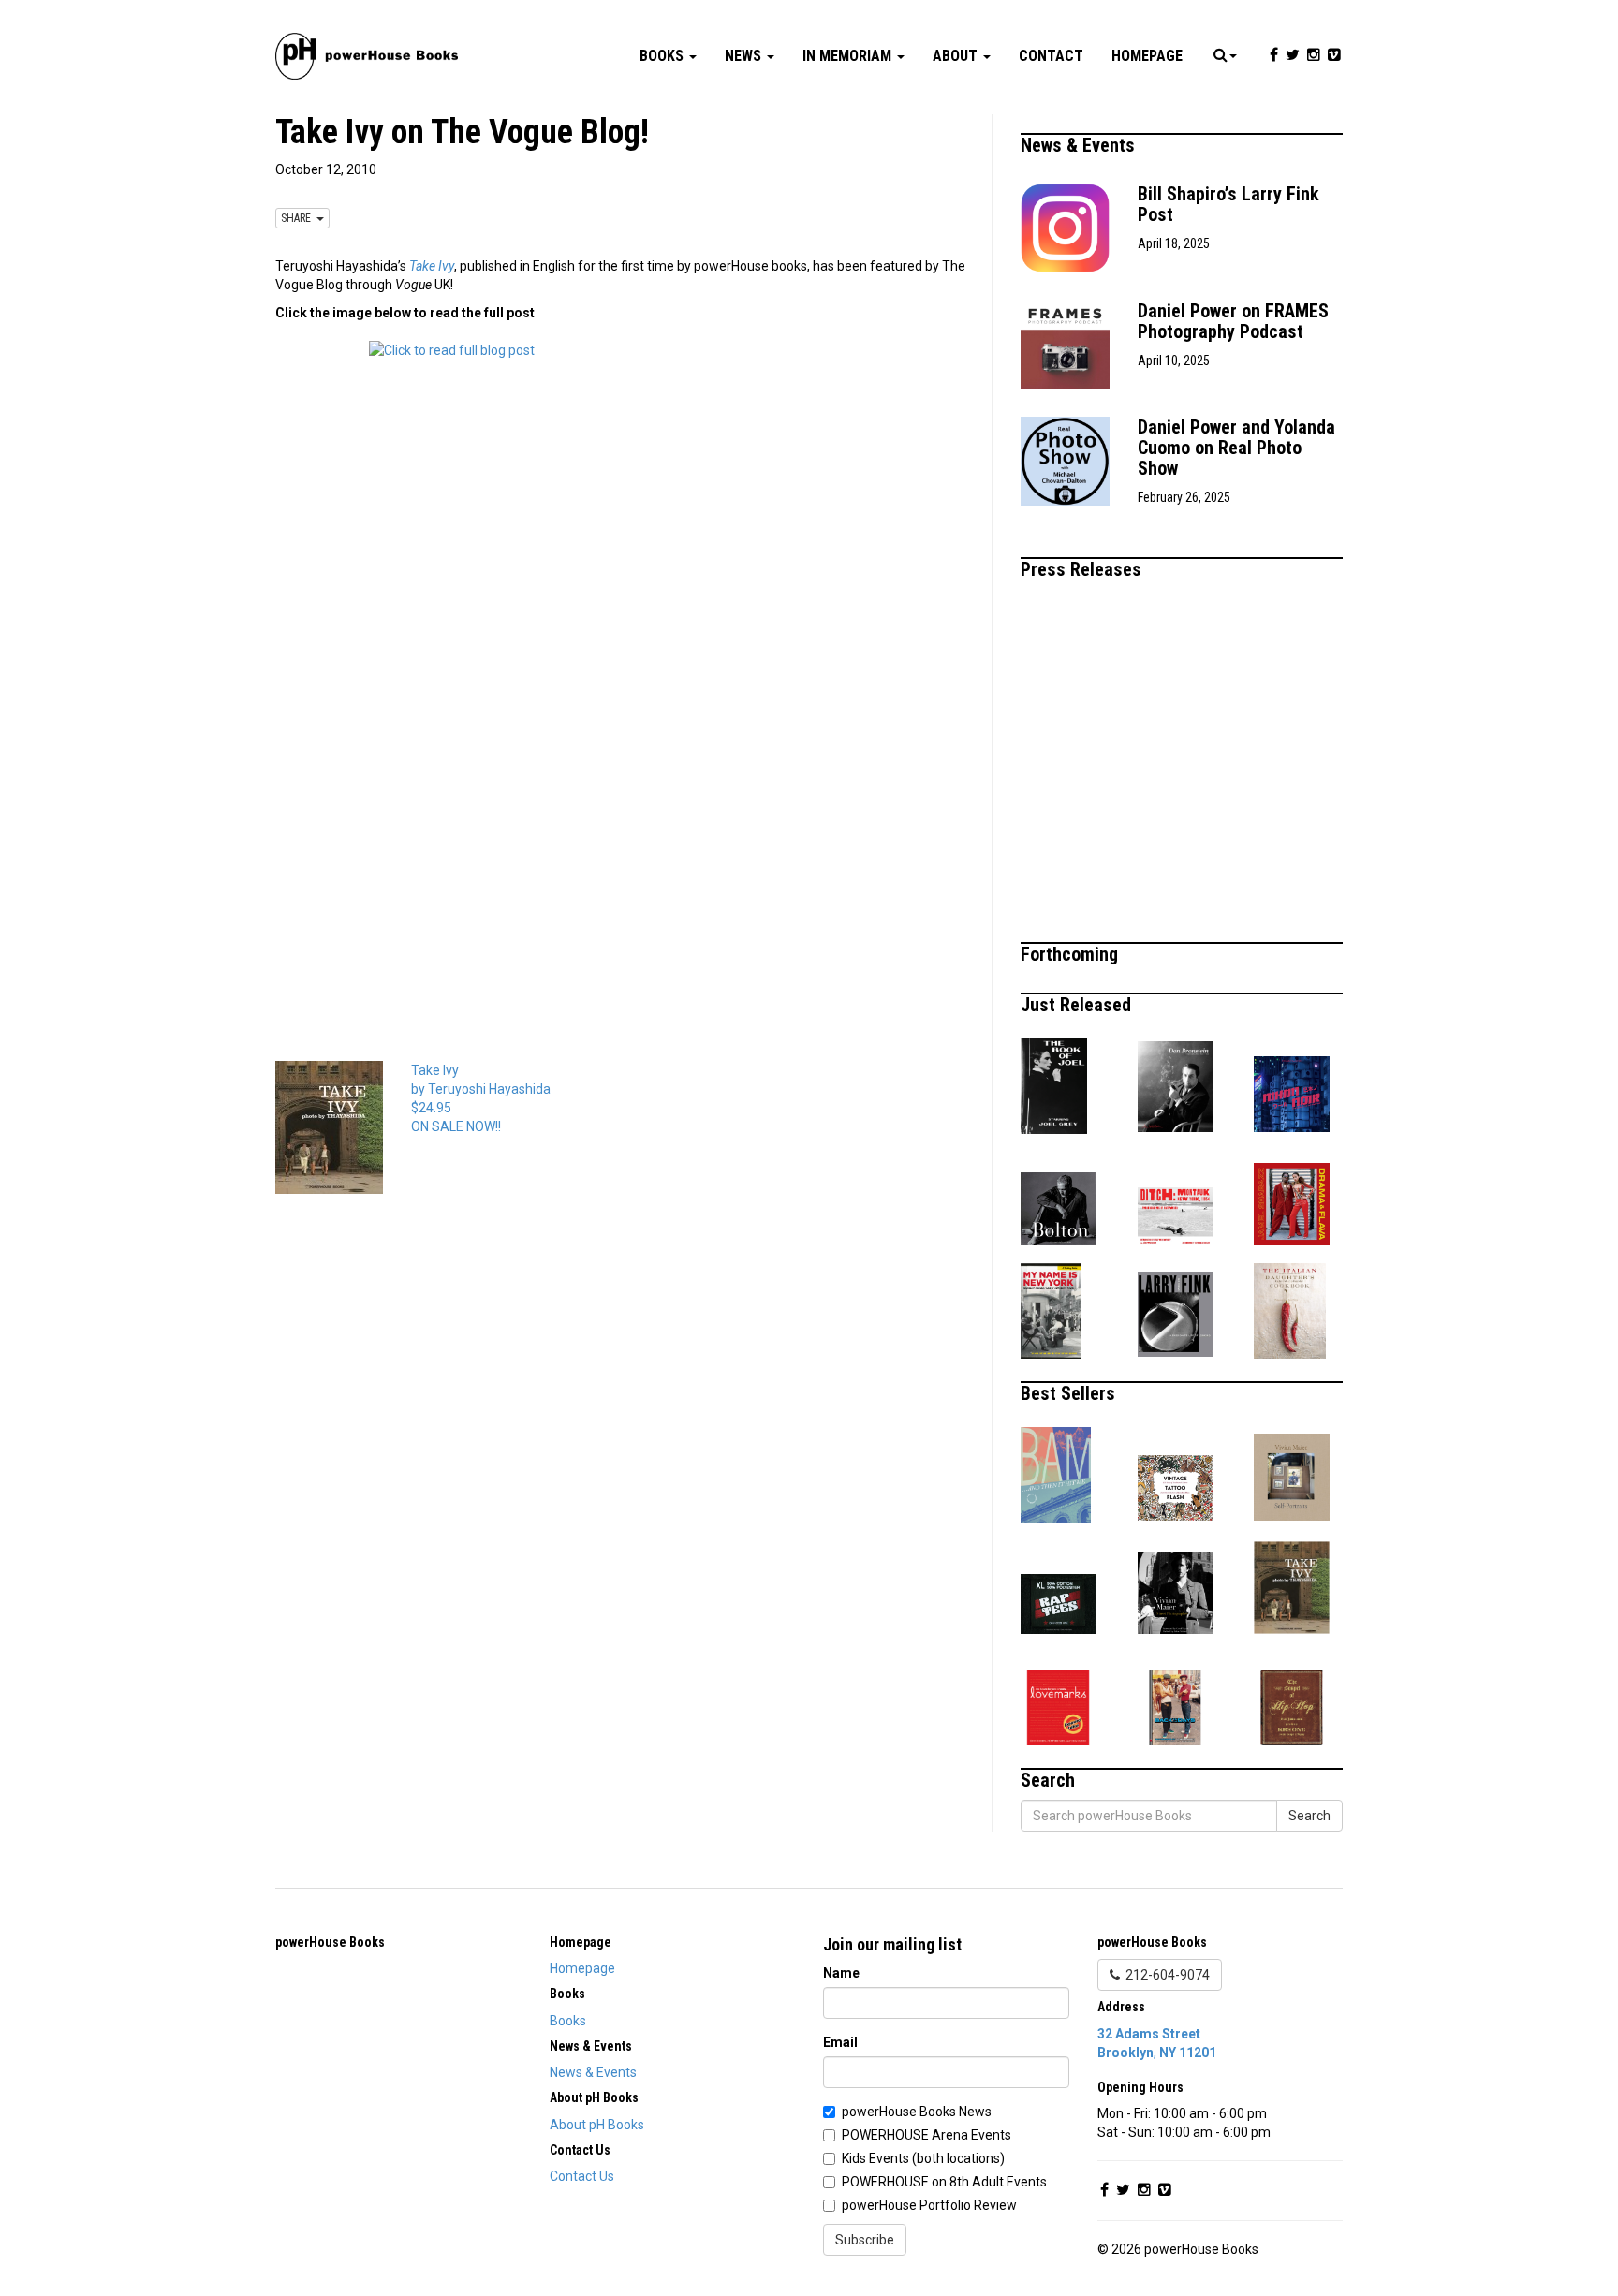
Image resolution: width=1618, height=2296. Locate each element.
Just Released (1078, 1005)
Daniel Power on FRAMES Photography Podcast (1233, 321)
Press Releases (1083, 569)
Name (841, 1973)
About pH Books (597, 2125)
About (957, 56)
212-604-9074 (1165, 1975)
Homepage (1147, 56)
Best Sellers (1070, 1393)
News (745, 56)
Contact (1051, 56)
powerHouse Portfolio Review (929, 2205)
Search (1309, 1816)
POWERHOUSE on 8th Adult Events (944, 2182)
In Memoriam (849, 56)
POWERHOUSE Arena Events (927, 2135)
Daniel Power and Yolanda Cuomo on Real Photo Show (1236, 448)
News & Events (1080, 145)
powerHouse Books (330, 1942)
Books (663, 56)
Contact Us (582, 2176)
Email (840, 2042)
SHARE (299, 218)
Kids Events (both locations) (923, 2158)
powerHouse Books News (917, 2112)
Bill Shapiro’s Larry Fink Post (1228, 204)
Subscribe (865, 2240)
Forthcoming (1072, 954)
